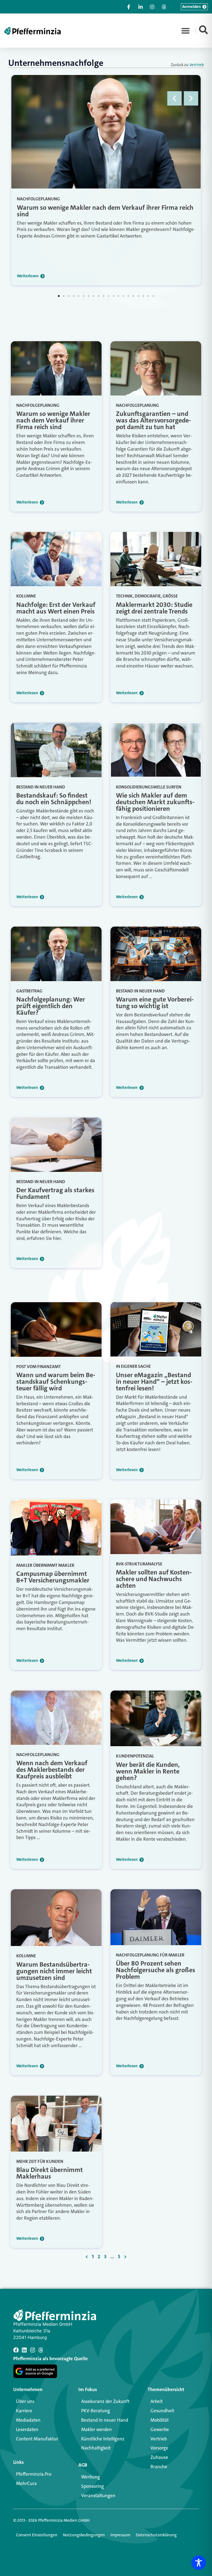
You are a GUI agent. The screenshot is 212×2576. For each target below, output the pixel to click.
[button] (185, 31)
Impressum (120, 2535)
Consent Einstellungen (37, 2535)
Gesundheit (162, 2411)
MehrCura (26, 2483)
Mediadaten (28, 2420)
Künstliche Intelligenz (103, 2439)
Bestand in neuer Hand (105, 2420)
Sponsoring (92, 2486)
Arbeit (157, 2401)
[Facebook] (16, 2350)
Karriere (24, 2411)
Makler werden (96, 2429)
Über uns (25, 2401)
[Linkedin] (24, 2350)
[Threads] (41, 2350)
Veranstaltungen (98, 2496)
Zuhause (159, 2457)
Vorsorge (159, 2448)
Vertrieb (197, 65)
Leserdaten (27, 2429)
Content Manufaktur (37, 2439)
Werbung (91, 2477)
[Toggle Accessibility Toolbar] (199, 2563)
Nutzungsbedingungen (84, 2535)
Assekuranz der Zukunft (105, 2401)
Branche (159, 2467)
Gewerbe (160, 2429)
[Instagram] (33, 2350)
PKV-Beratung (96, 2411)
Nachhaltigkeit (96, 2448)
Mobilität (160, 2420)
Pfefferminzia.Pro (34, 2474)
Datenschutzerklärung (156, 2535)
